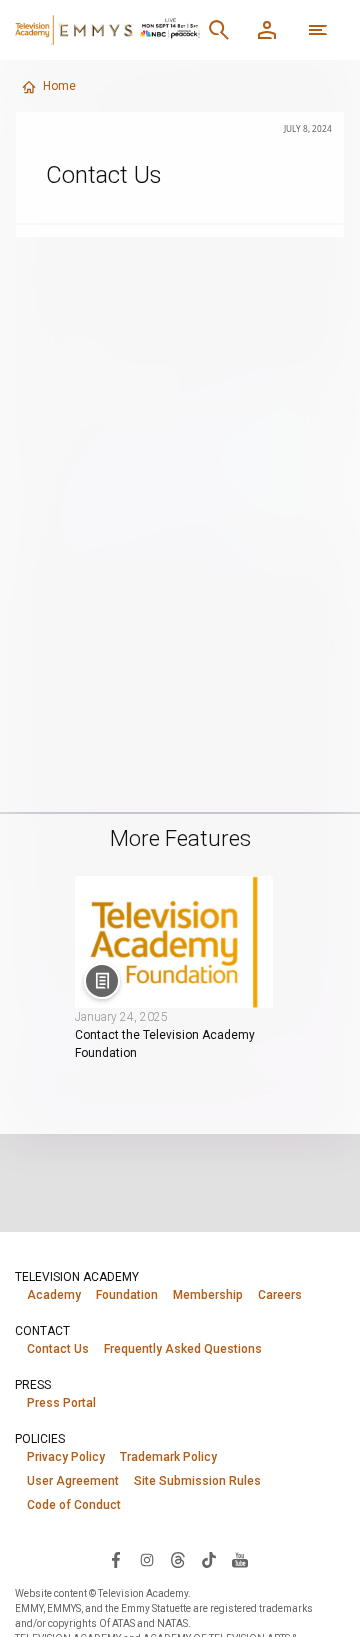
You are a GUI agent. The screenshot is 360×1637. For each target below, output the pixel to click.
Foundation (127, 1295)
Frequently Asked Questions (183, 1349)
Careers (280, 1295)
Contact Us (58, 1349)
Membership (208, 1295)
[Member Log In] (267, 30)
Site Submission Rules (197, 1481)
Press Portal (61, 1403)
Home (59, 86)
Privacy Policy (66, 1457)
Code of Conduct (74, 1505)
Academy (54, 1295)
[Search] (219, 30)
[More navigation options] (318, 30)
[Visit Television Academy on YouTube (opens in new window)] (240, 1559)
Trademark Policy (168, 1457)
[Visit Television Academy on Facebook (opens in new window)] (116, 1559)
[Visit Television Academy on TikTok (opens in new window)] (209, 1559)
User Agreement (73, 1481)
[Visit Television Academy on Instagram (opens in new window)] (147, 1559)
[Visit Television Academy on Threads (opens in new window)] (178, 1559)
